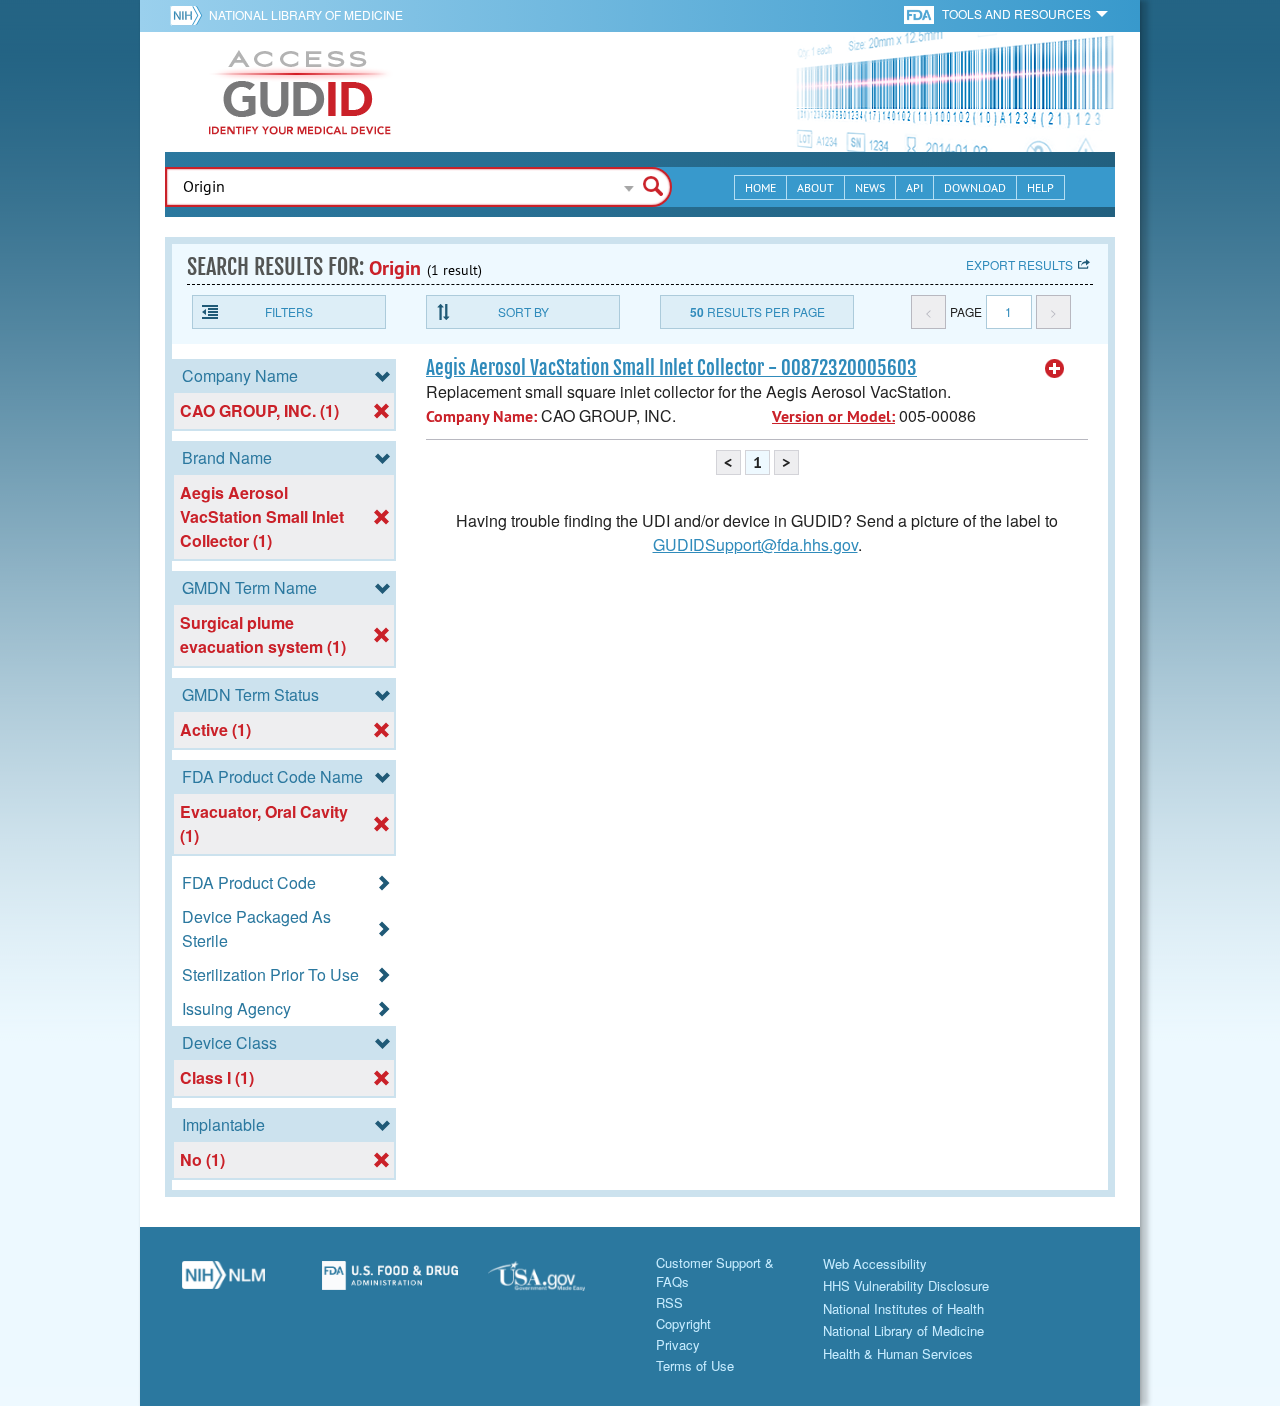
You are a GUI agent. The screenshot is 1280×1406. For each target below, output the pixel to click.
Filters (289, 311)
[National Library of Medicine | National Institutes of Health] (223, 1283)
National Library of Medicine (306, 14)
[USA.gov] (556, 1283)
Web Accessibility (875, 1263)
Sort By (523, 311)
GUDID (300, 92)
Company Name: (481, 416)
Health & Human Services (898, 1353)
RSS (669, 1302)
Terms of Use (695, 1365)
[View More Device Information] (1055, 369)
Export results (1019, 264)
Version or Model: (833, 416)
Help (1040, 187)
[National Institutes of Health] (189, 15)
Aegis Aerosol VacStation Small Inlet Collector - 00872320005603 (671, 368)
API (914, 187)
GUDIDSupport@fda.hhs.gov (755, 544)
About (815, 187)
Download (975, 187)
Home (760, 187)
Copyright (683, 1323)
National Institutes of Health (903, 1308)
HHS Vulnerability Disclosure (906, 1285)
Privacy (678, 1344)
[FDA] (920, 13)
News (870, 187)
